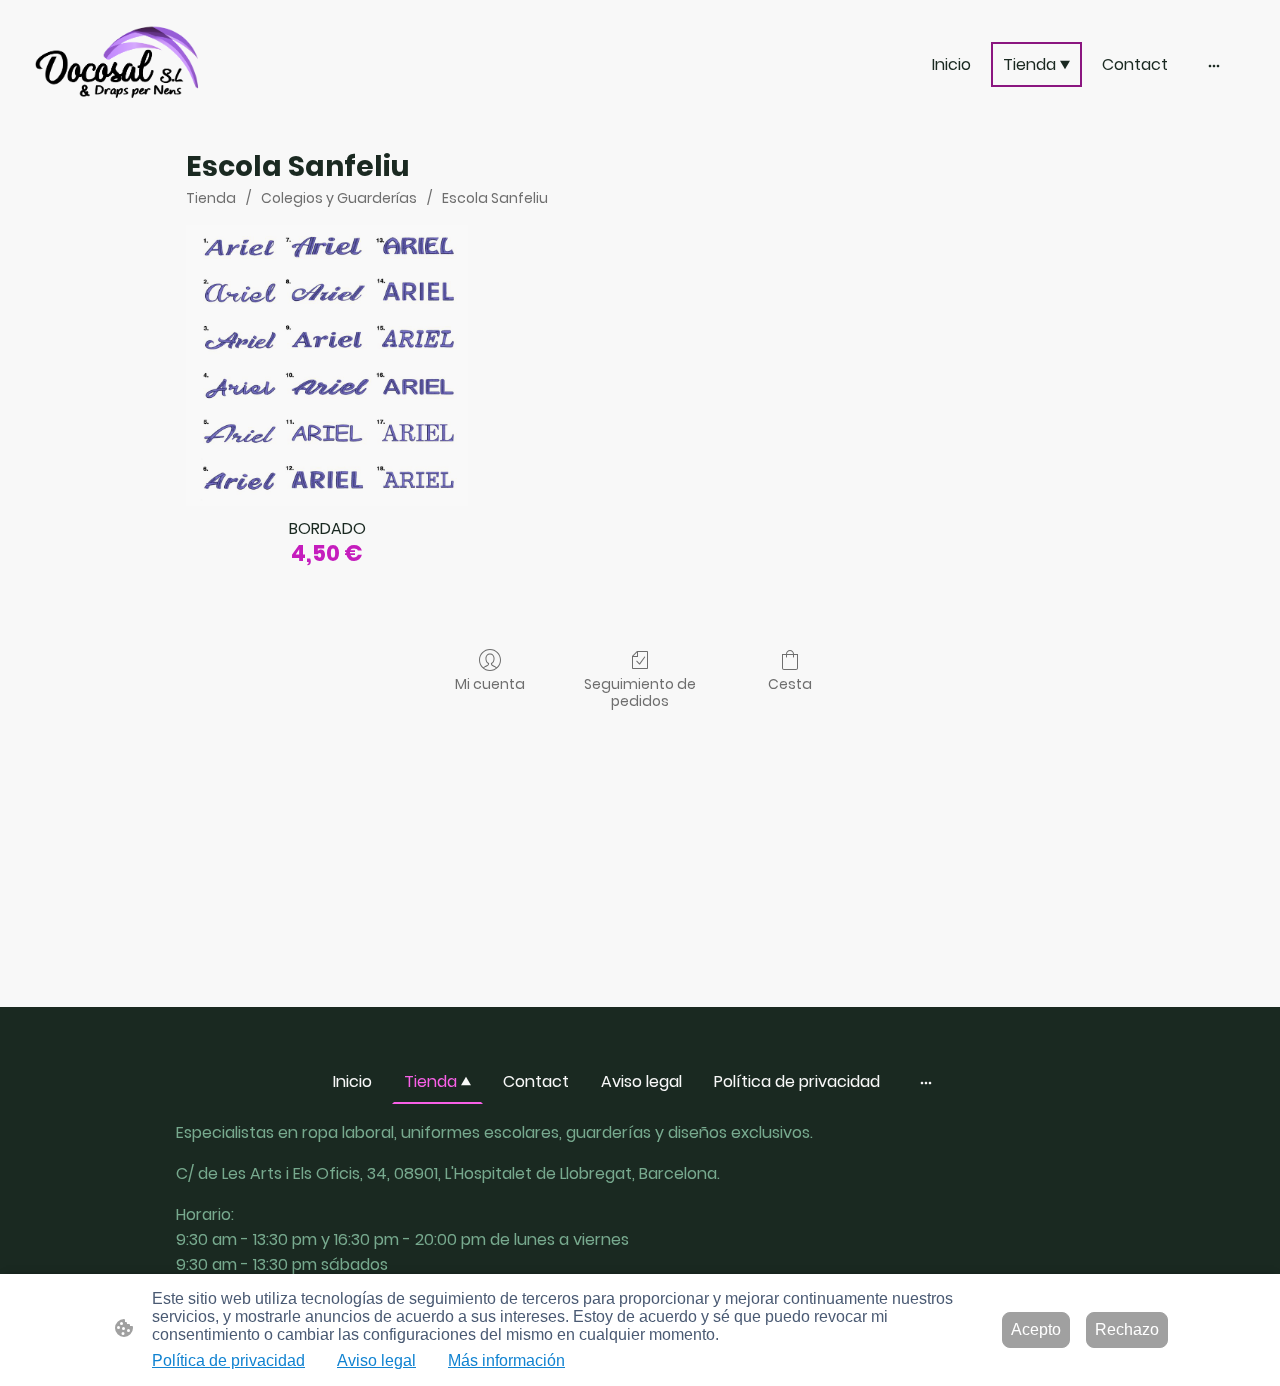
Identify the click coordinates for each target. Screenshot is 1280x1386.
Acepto (1036, 1329)
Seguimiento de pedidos (640, 692)
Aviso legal (376, 1360)
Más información (506, 1360)
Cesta (790, 683)
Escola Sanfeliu (495, 198)
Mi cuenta (490, 683)
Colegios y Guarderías (339, 198)
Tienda (211, 198)
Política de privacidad (228, 1360)
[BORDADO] (326, 365)
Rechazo (1127, 1329)
